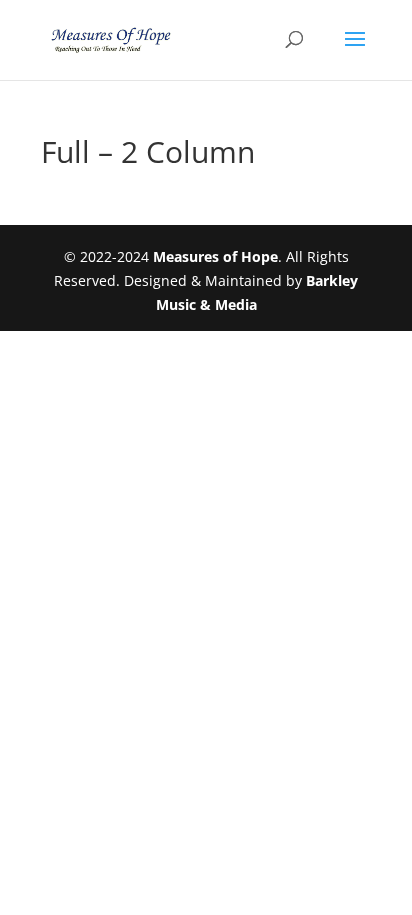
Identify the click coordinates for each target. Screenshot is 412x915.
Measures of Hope (215, 256)
